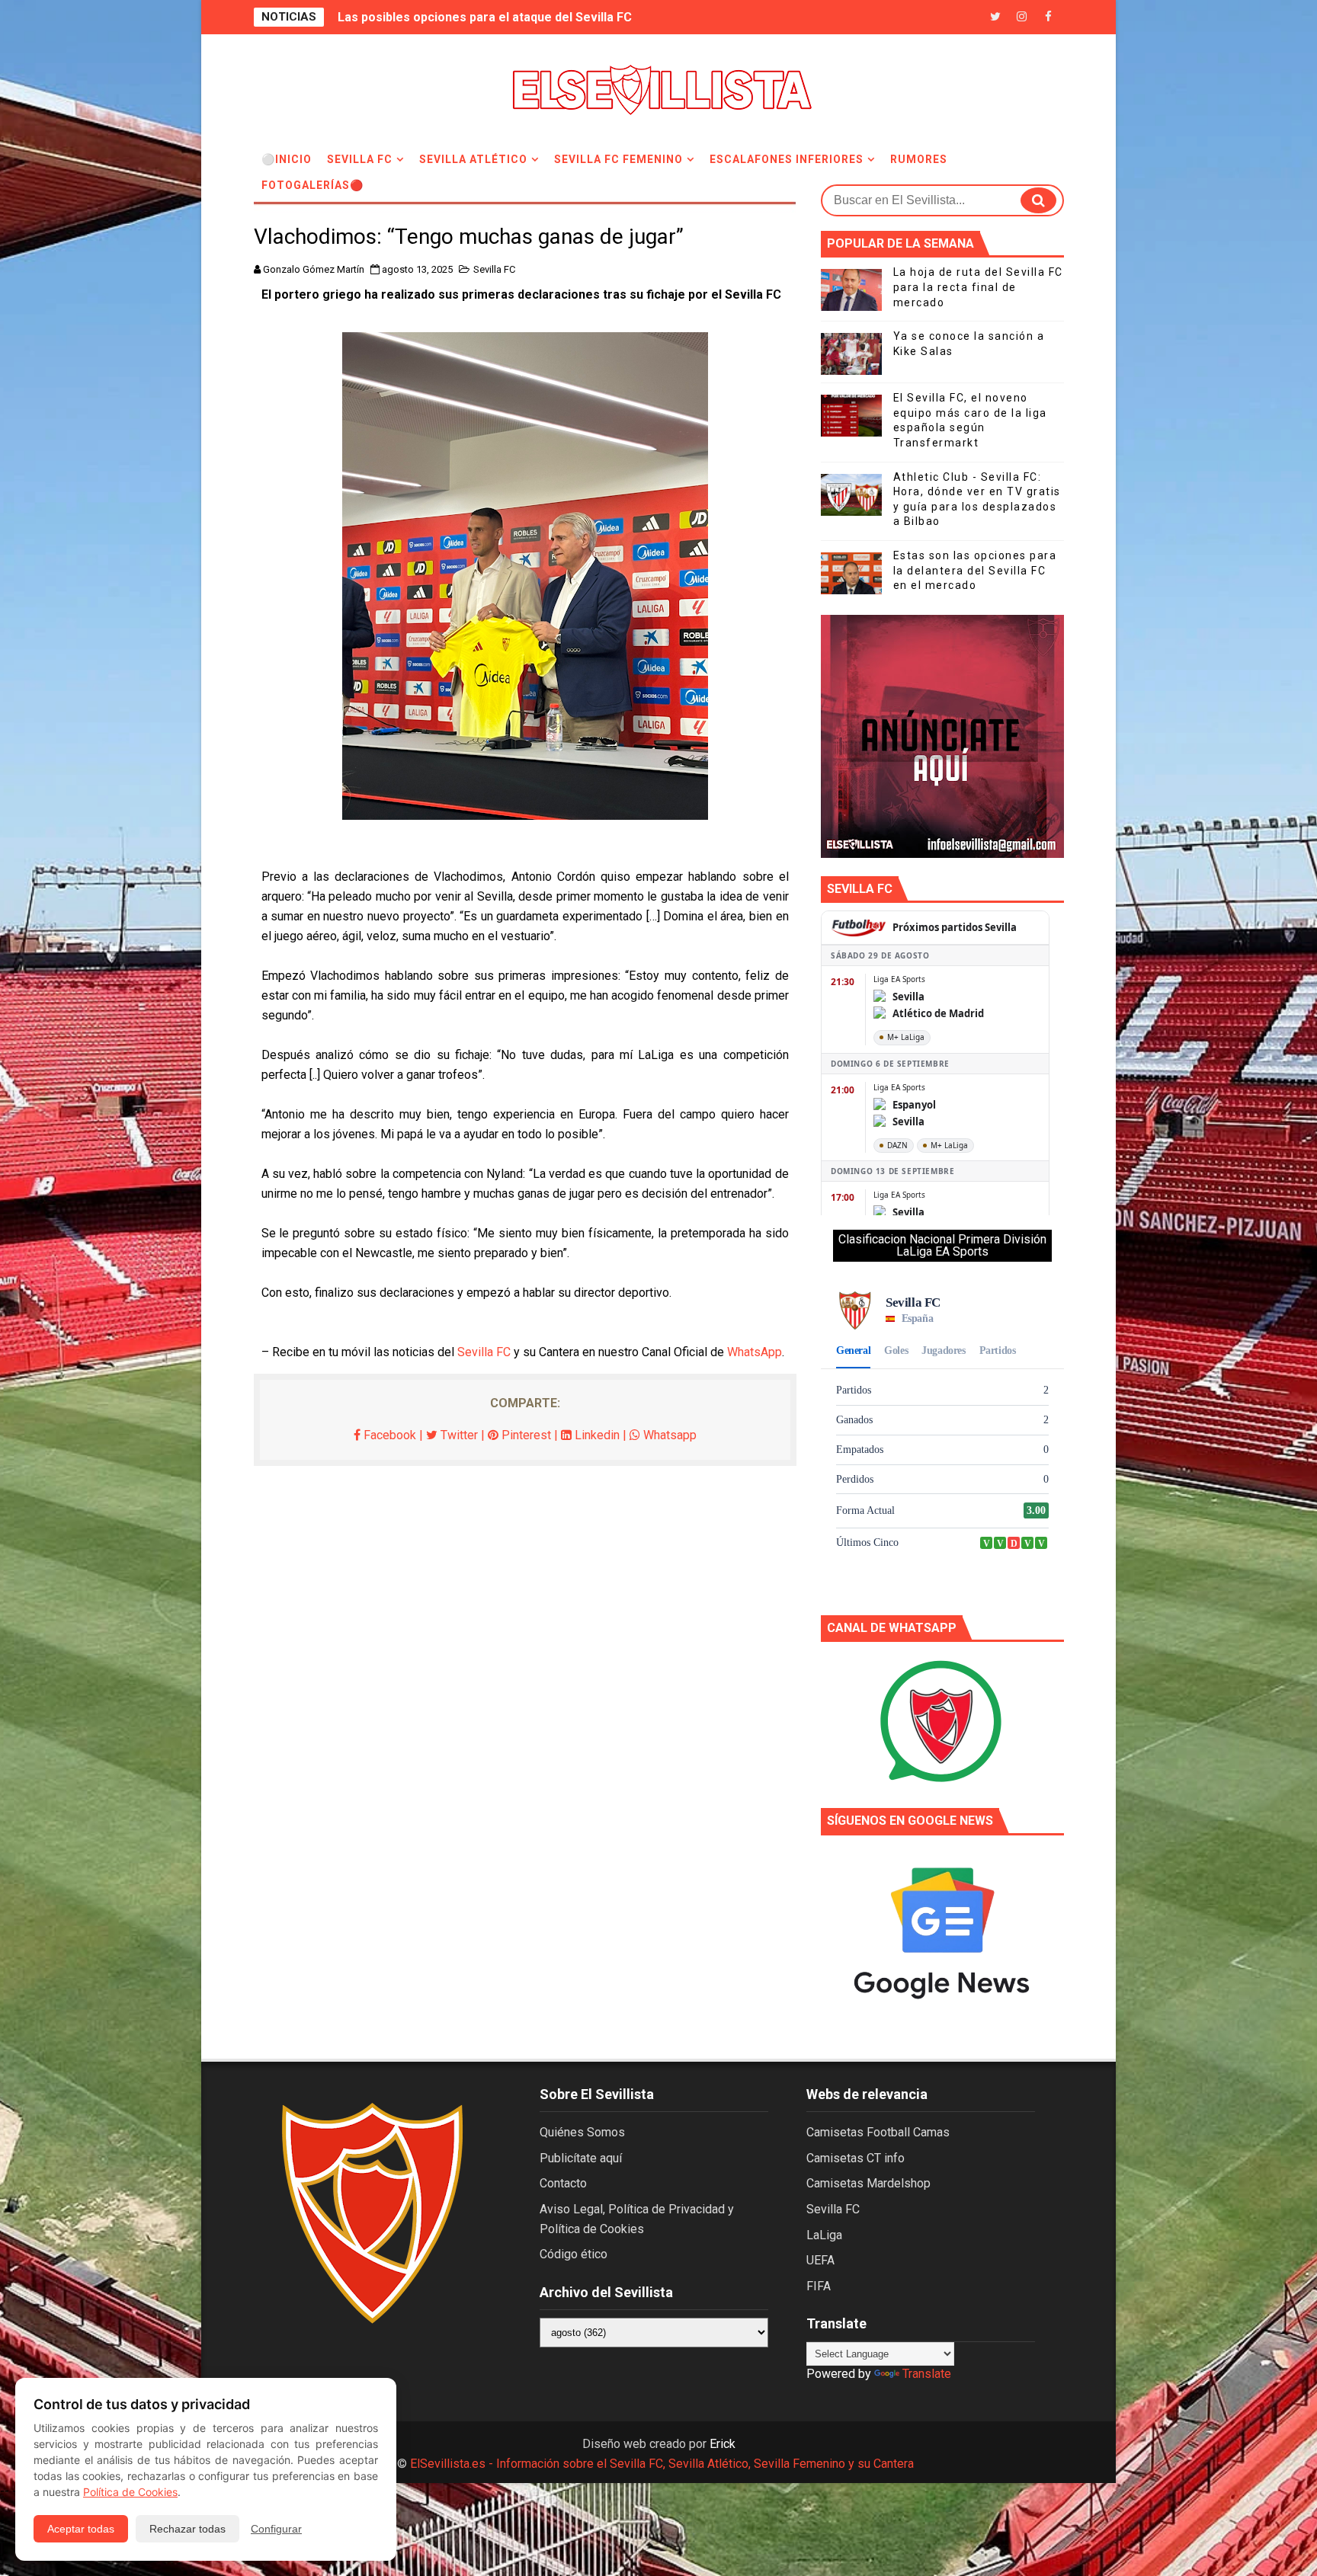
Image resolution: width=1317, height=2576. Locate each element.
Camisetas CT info (856, 2158)
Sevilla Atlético (473, 159)
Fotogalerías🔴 (312, 185)
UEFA (820, 2260)
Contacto (563, 2183)
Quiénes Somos (582, 2132)
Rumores (919, 159)
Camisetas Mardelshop (868, 2183)
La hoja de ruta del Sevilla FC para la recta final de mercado (978, 287)
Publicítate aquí (581, 2158)
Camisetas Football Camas (878, 2132)
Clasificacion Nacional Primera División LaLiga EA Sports (942, 1245)
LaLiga (824, 2235)
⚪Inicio (287, 159)
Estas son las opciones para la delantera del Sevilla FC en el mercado (975, 570)
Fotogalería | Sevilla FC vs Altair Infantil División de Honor (503, 17)
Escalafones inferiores (787, 159)
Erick (723, 2444)
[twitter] (995, 17)
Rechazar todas (187, 2529)
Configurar (276, 2529)
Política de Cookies (130, 2492)
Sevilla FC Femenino (618, 159)
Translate (927, 2374)
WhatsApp (755, 1352)
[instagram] (1022, 17)
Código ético (574, 2254)
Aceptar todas (81, 2529)
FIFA (819, 2286)
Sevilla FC (360, 159)
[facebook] (1049, 17)
